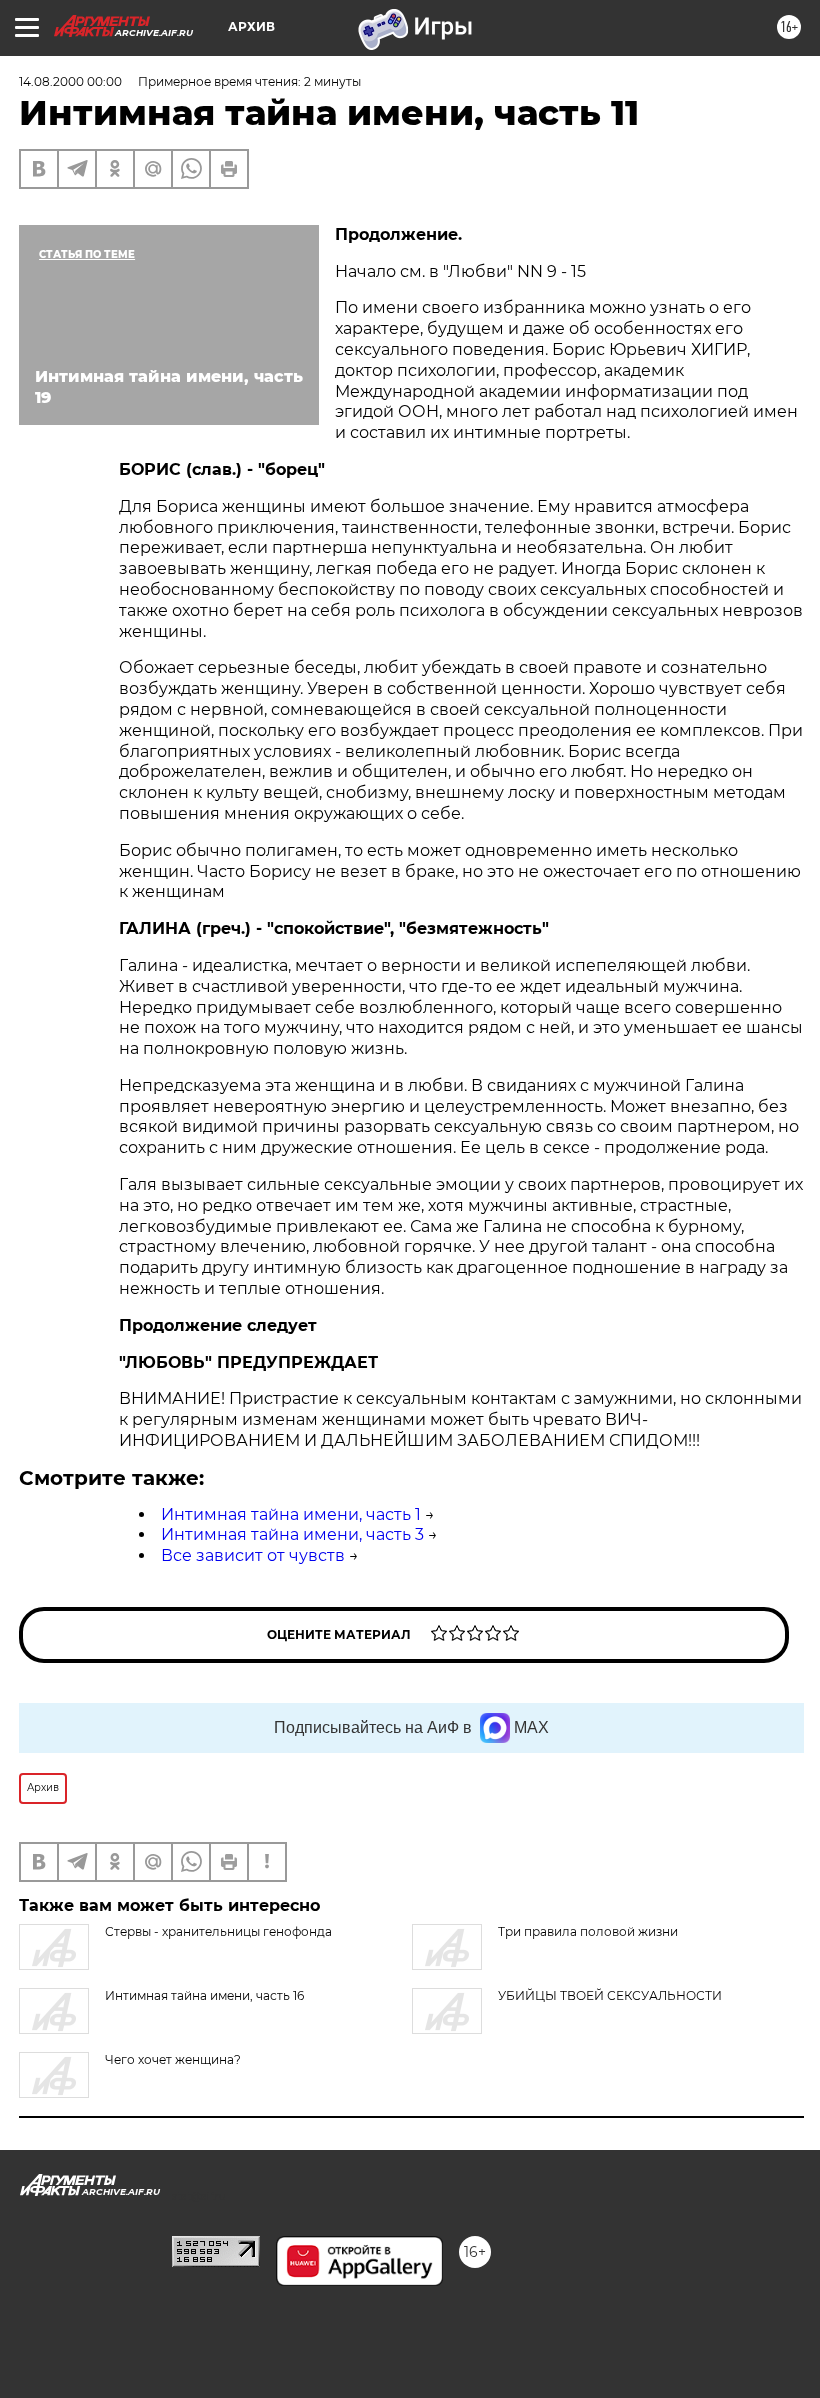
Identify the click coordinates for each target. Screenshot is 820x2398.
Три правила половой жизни (588, 1931)
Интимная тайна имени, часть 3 (292, 1534)
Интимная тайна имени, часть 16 (204, 1995)
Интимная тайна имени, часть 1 (291, 1514)
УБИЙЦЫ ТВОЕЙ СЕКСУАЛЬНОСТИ (610, 1995)
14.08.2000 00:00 (70, 81)
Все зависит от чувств (253, 1555)
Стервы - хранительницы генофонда (218, 1931)
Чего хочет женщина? (173, 2059)
